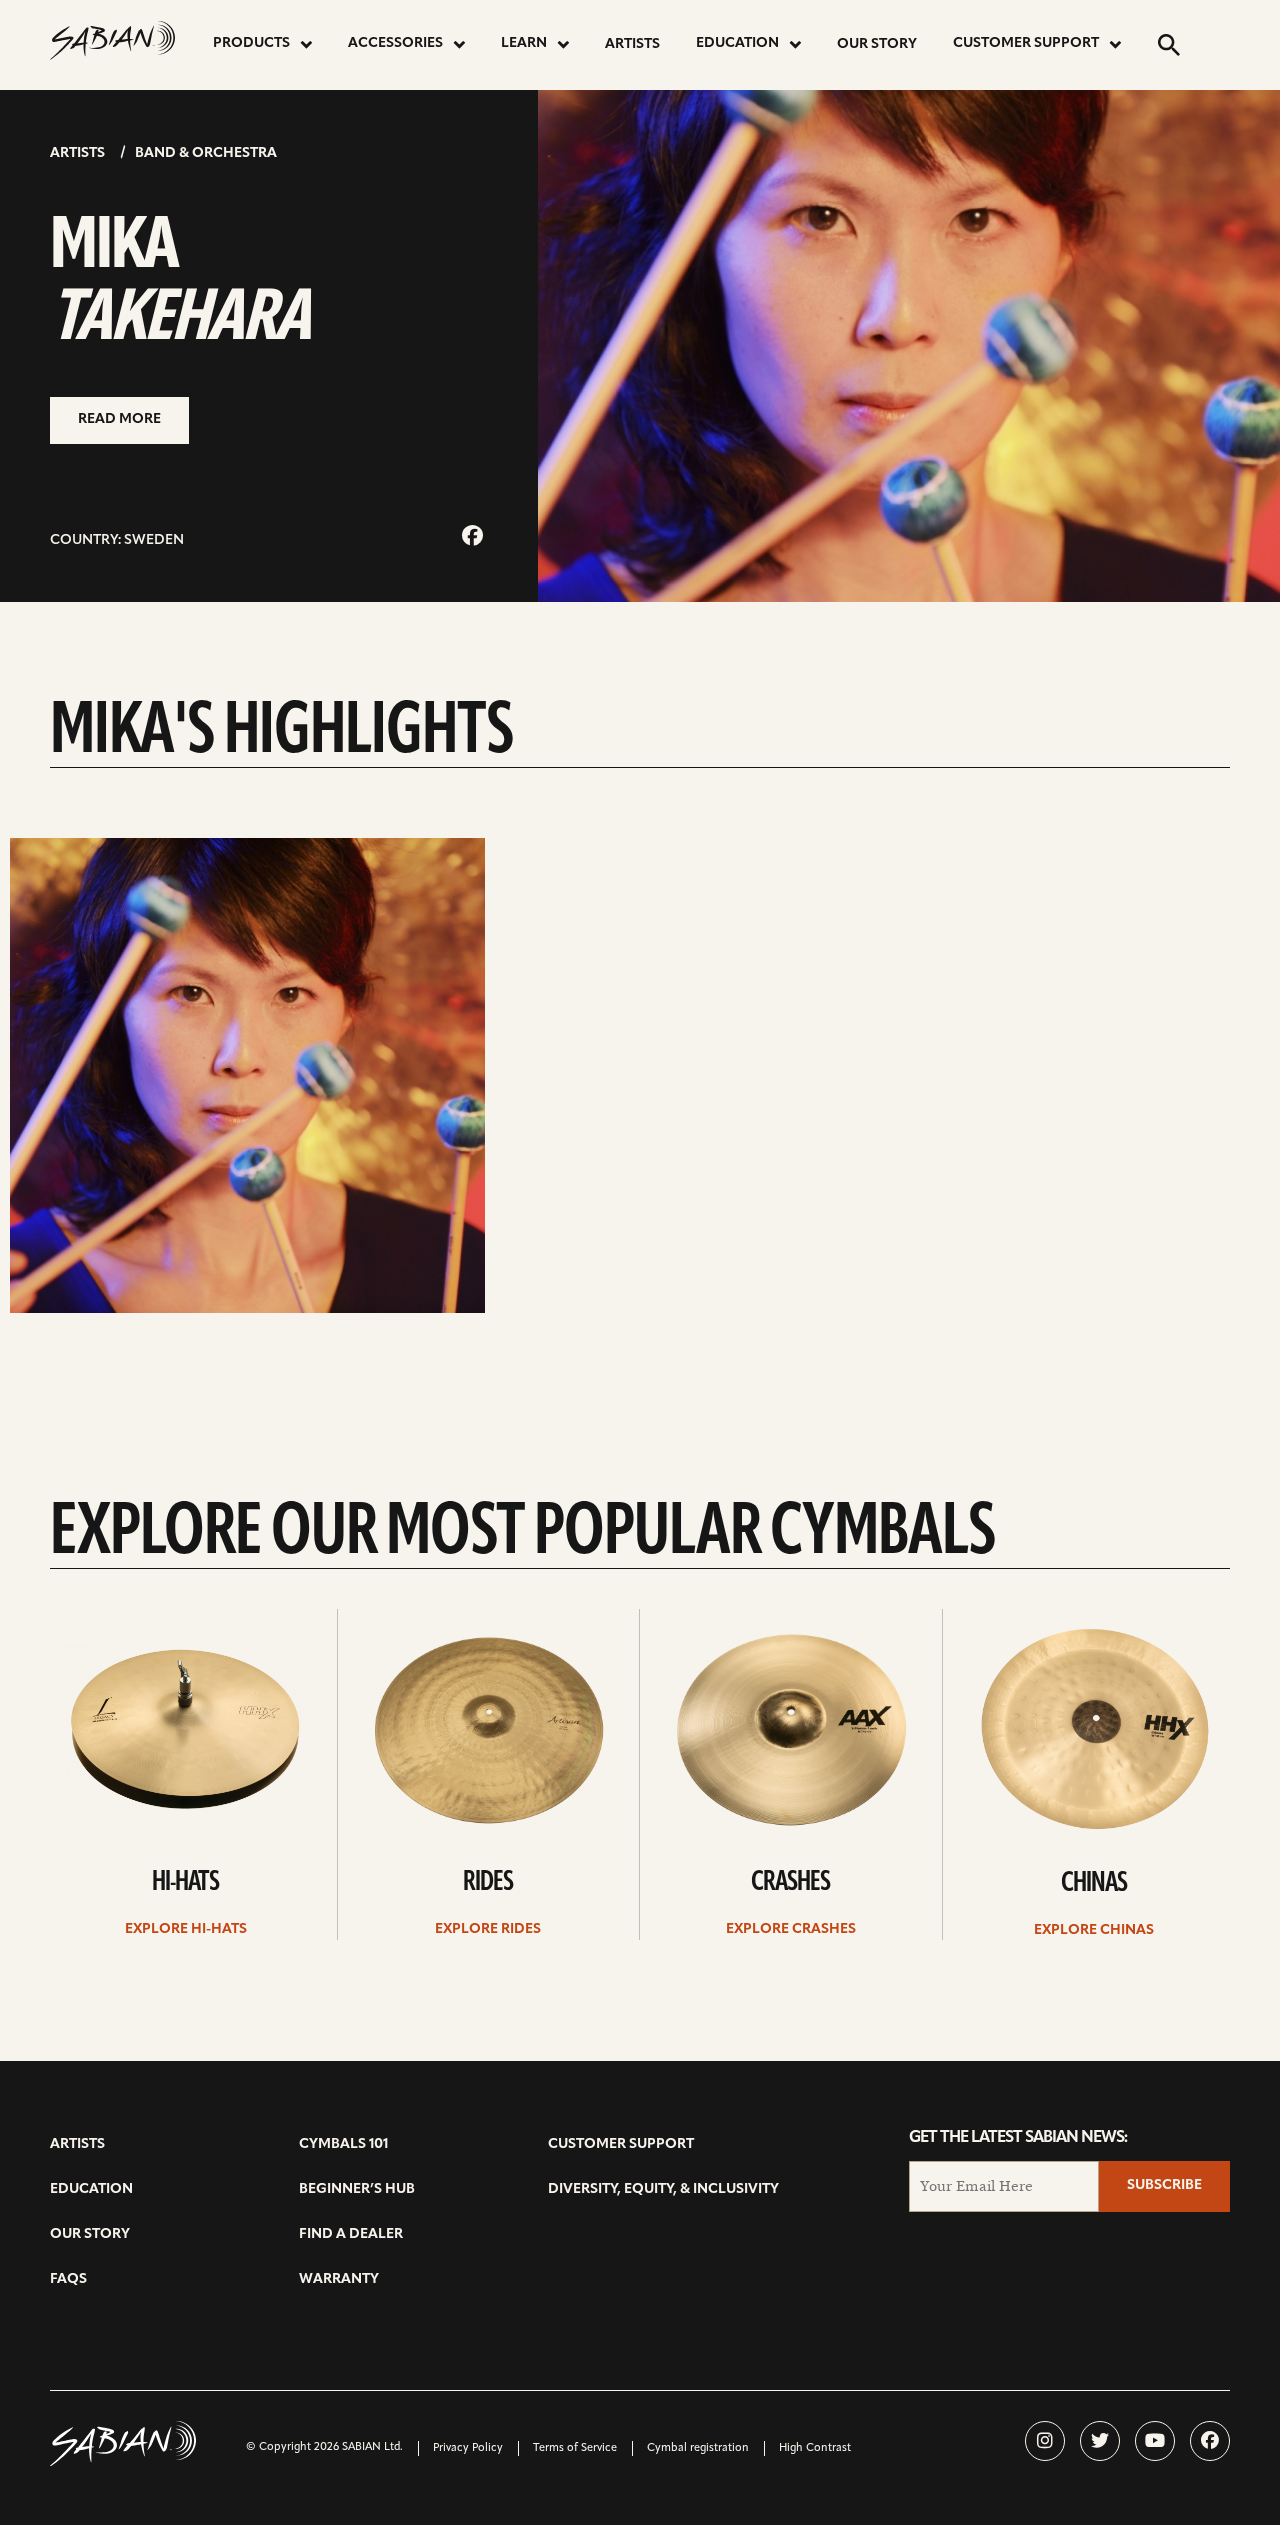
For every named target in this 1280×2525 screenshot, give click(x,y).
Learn (524, 43)
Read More (119, 419)
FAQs (68, 2279)
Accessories (395, 43)
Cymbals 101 (343, 2144)
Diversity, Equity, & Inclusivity (663, 2189)
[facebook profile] (1210, 2441)
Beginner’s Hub (357, 2189)
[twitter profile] (1100, 2441)
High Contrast (815, 2448)
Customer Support (1026, 43)
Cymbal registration (698, 2448)
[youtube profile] (1155, 2441)
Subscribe (1164, 2185)
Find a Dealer (351, 2234)
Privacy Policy (468, 2448)
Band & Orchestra (206, 153)
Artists (632, 44)
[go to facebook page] (472, 537)
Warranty (339, 2279)
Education (737, 43)
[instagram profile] (1045, 2441)
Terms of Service (575, 2448)
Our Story (877, 44)
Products (251, 43)
